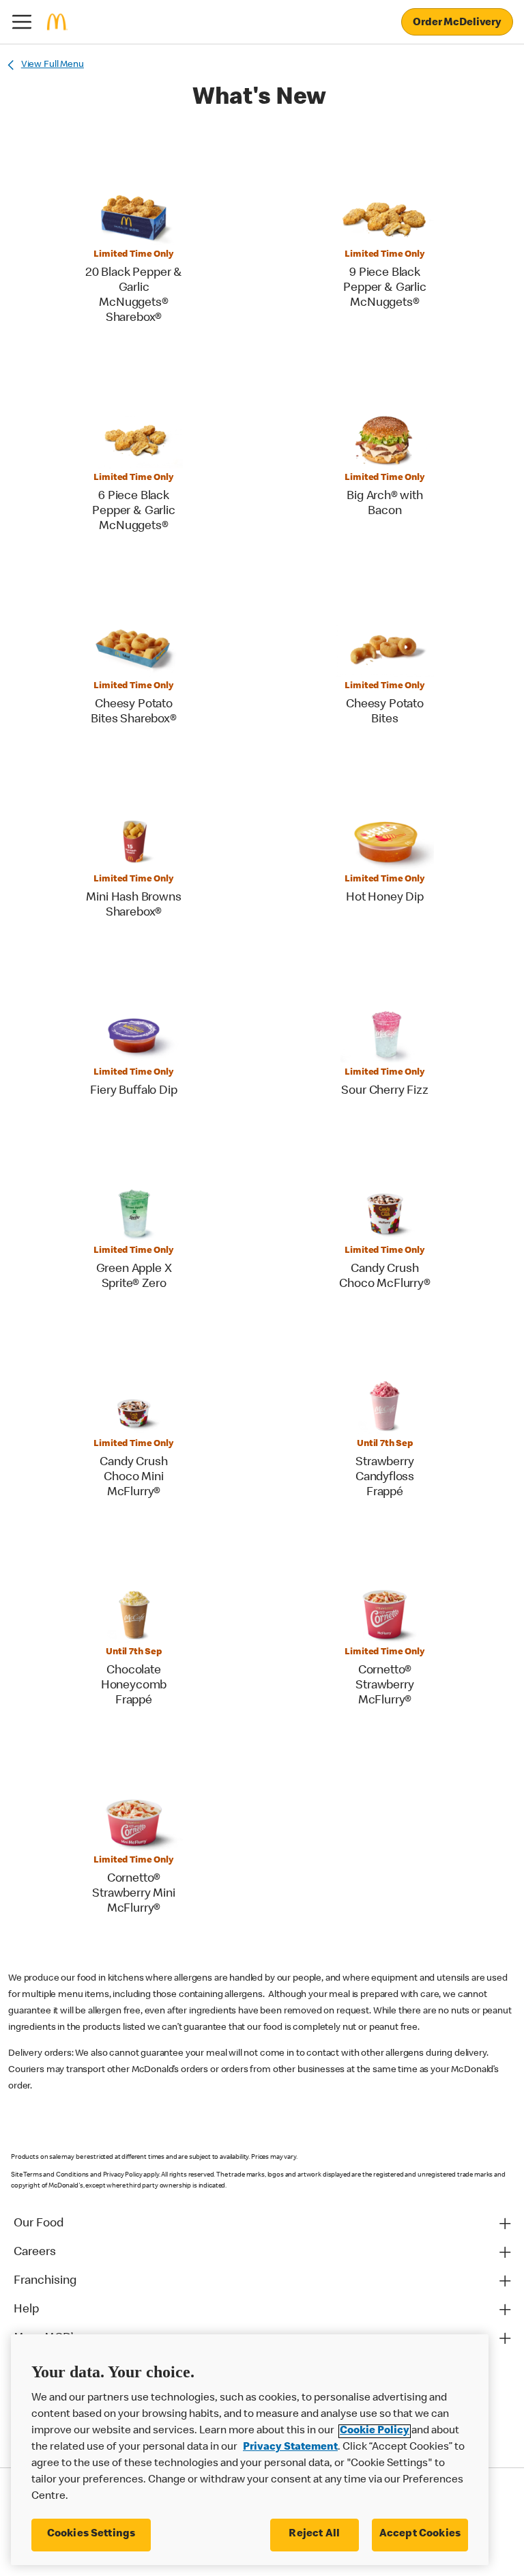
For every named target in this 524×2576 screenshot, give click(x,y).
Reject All (314, 2534)
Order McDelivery (457, 23)
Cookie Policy (375, 2431)
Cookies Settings (91, 2534)
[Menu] (22, 22)
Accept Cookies (420, 2534)
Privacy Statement (290, 2448)
